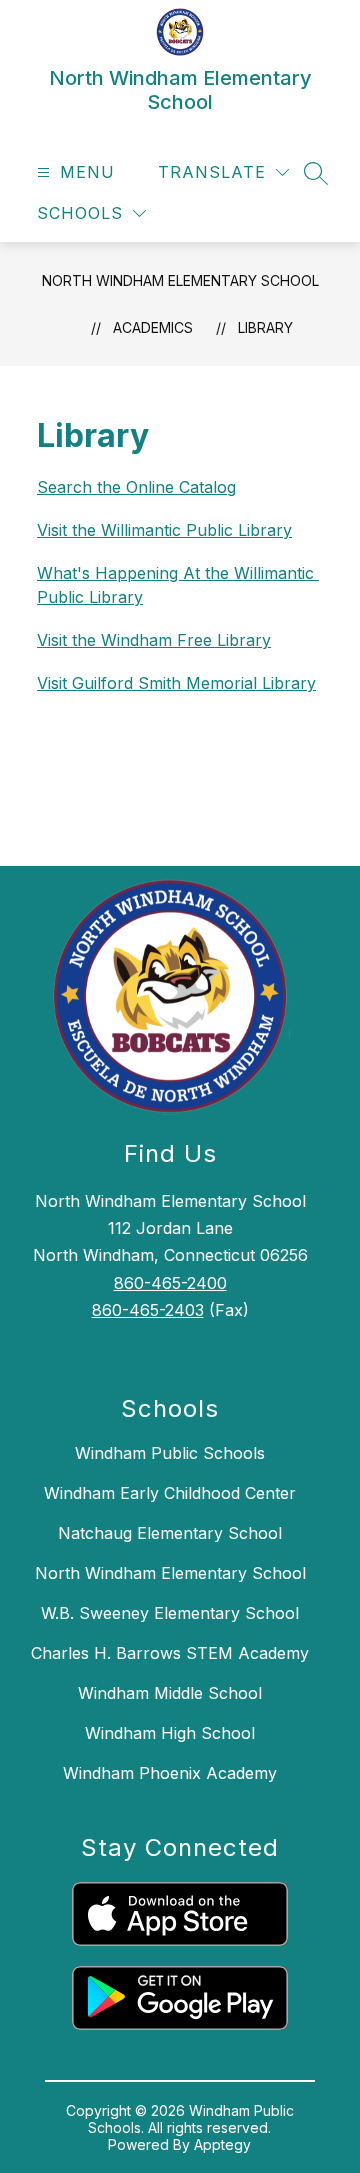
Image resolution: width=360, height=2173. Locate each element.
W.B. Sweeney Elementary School (170, 1613)
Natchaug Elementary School (170, 1533)
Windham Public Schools (170, 1453)
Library (265, 327)
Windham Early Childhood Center (170, 1493)
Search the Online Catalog (136, 487)
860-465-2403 (148, 1310)
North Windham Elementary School (180, 280)
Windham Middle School (170, 1693)
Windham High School (170, 1733)
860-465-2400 (170, 1283)
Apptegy (222, 2144)
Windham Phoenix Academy (170, 1773)
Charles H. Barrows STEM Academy (170, 1653)
